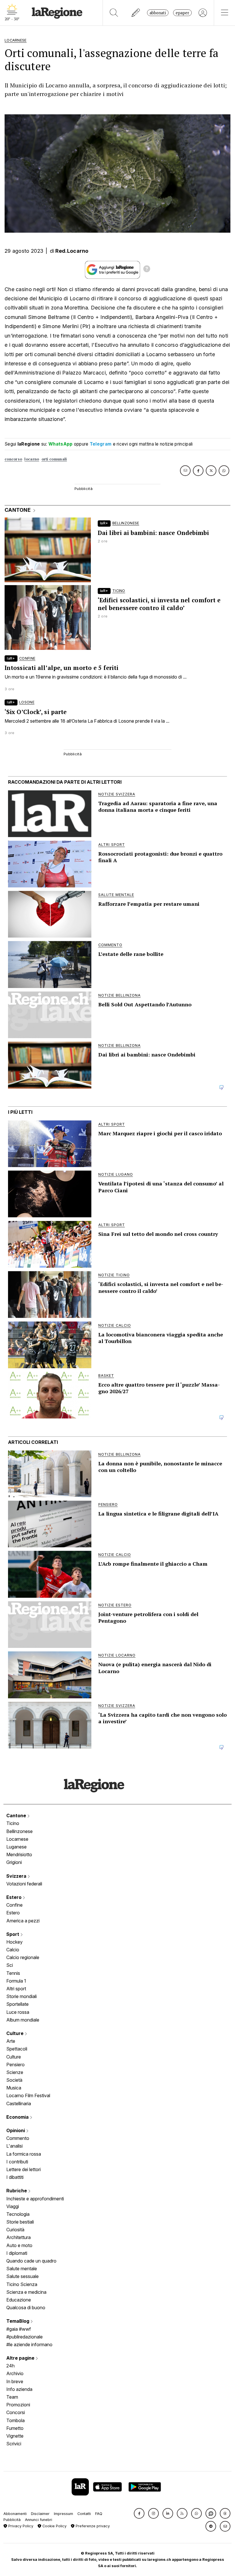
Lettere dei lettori (23, 2169)
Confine (14, 1905)
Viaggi (13, 2206)
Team (12, 2397)
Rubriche (17, 2191)
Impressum (63, 2514)
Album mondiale (23, 2020)
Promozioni (18, 2405)
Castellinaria (19, 2103)
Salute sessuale (22, 2276)
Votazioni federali (24, 1884)
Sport (13, 1934)
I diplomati (17, 2253)
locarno (32, 459)
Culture (15, 2033)
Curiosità (15, 2230)
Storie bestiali (20, 2222)
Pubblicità (12, 2520)
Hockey (14, 1942)
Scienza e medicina (26, 2292)
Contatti (84, 2514)
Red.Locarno (72, 251)
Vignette (15, 2436)
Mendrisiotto (19, 1854)
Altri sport (16, 1989)
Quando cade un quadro (31, 2261)
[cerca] (114, 13)
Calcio (13, 1950)
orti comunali (54, 459)
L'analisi (14, 2146)
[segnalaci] (136, 13)
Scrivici (14, 2444)
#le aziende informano (29, 2344)
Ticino (13, 1823)
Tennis (13, 1973)
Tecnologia (18, 2214)
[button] (139, 2513)
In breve (15, 2381)
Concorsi (16, 2412)
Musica (14, 2088)
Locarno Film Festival (28, 2095)
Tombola (15, 2420)
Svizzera (17, 1876)
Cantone (17, 1816)
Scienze (15, 2072)
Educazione (19, 2300)
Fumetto (15, 2428)
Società (14, 2080)
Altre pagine (21, 2358)
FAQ (99, 2514)
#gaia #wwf (19, 2329)
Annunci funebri (39, 2520)
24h (10, 2366)
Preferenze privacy (92, 2526)
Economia (18, 2117)
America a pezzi (23, 1921)
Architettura (18, 2237)
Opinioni (16, 2130)
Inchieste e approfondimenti (35, 2199)
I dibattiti (15, 2177)
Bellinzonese (19, 1831)
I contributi (17, 2162)
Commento (18, 2138)
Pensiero (15, 2065)
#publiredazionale (25, 2337)
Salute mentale (22, 2269)
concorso (13, 459)
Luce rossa (18, 2012)
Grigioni (14, 1862)
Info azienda (19, 2389)
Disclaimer (40, 2514)
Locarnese (17, 1839)
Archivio (15, 2373)
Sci (10, 1965)
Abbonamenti (15, 2514)
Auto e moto (19, 2245)
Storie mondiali (21, 1996)
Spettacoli (17, 2049)
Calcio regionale (23, 1957)
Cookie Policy (54, 2526)
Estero (14, 1897)
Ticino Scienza (22, 2284)
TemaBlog (18, 2321)
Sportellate (17, 2004)
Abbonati (158, 13)
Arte (11, 2041)
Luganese (16, 1847)
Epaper (182, 13)
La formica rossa (24, 2154)
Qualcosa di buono (26, 2308)
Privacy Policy (20, 2526)
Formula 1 (16, 1981)
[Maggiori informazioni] (147, 270)
